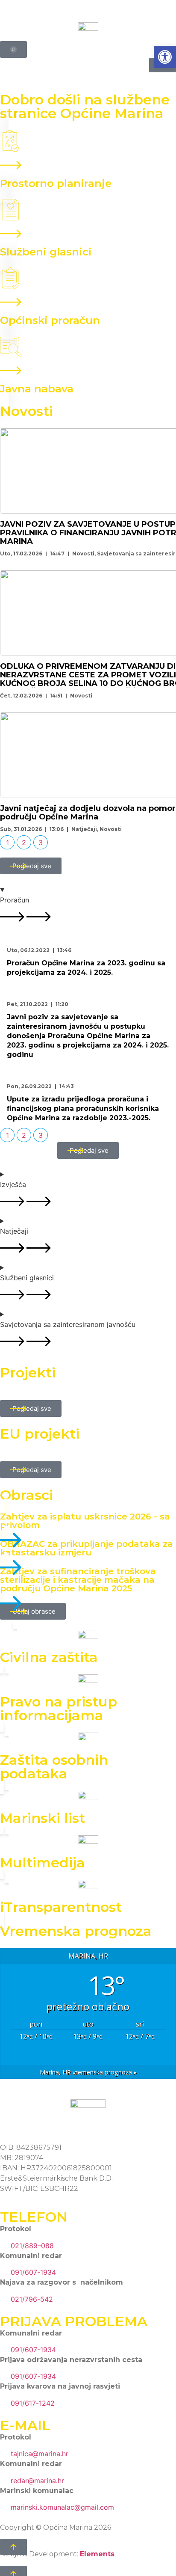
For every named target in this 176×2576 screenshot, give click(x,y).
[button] (165, 57)
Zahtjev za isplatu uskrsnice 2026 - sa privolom (85, 1521)
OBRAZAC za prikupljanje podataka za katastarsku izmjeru (87, 1548)
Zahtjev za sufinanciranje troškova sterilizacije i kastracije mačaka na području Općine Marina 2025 (78, 1580)
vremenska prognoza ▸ (88, 2072)
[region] (88, 962)
